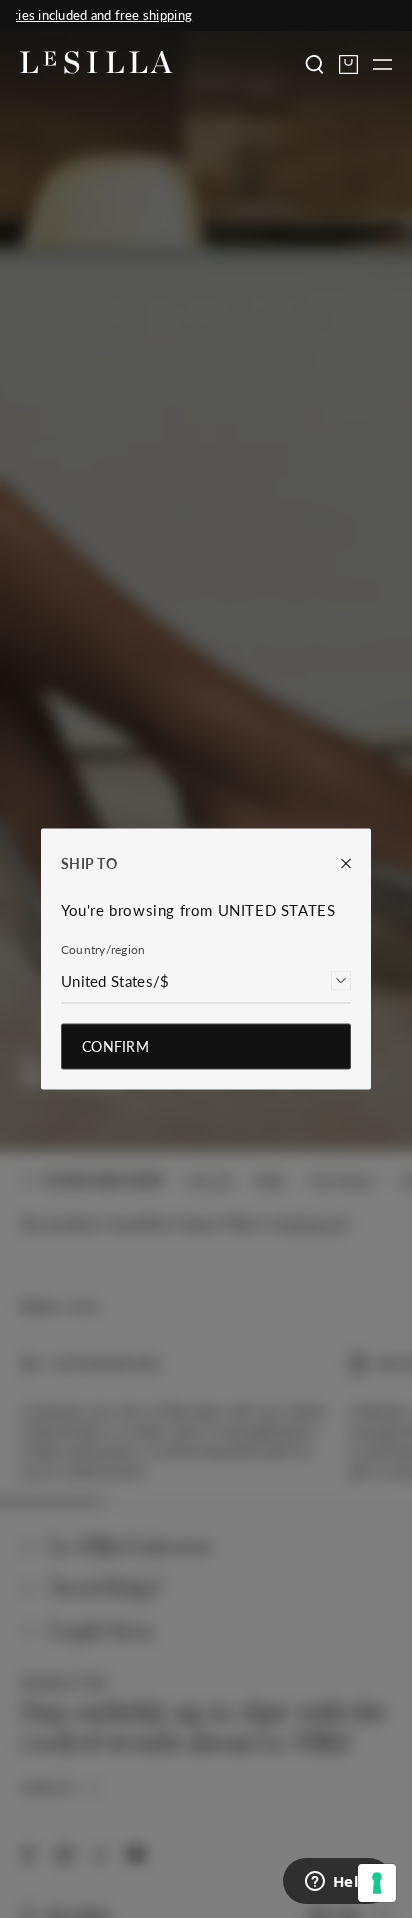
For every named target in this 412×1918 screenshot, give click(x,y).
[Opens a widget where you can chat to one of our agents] (337, 1883)
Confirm (115, 1046)
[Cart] (348, 64)
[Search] (314, 64)
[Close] (336, 863)
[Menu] (382, 64)
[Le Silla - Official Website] (96, 62)
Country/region (103, 949)
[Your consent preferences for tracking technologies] (377, 1883)
